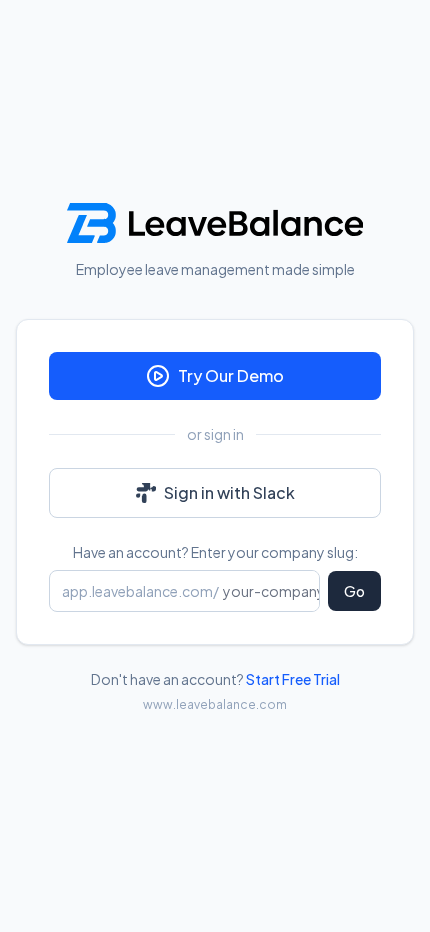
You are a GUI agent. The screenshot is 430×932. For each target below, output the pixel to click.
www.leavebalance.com (215, 704)
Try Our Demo (231, 375)
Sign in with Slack (229, 492)
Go (354, 591)
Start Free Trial (293, 679)
